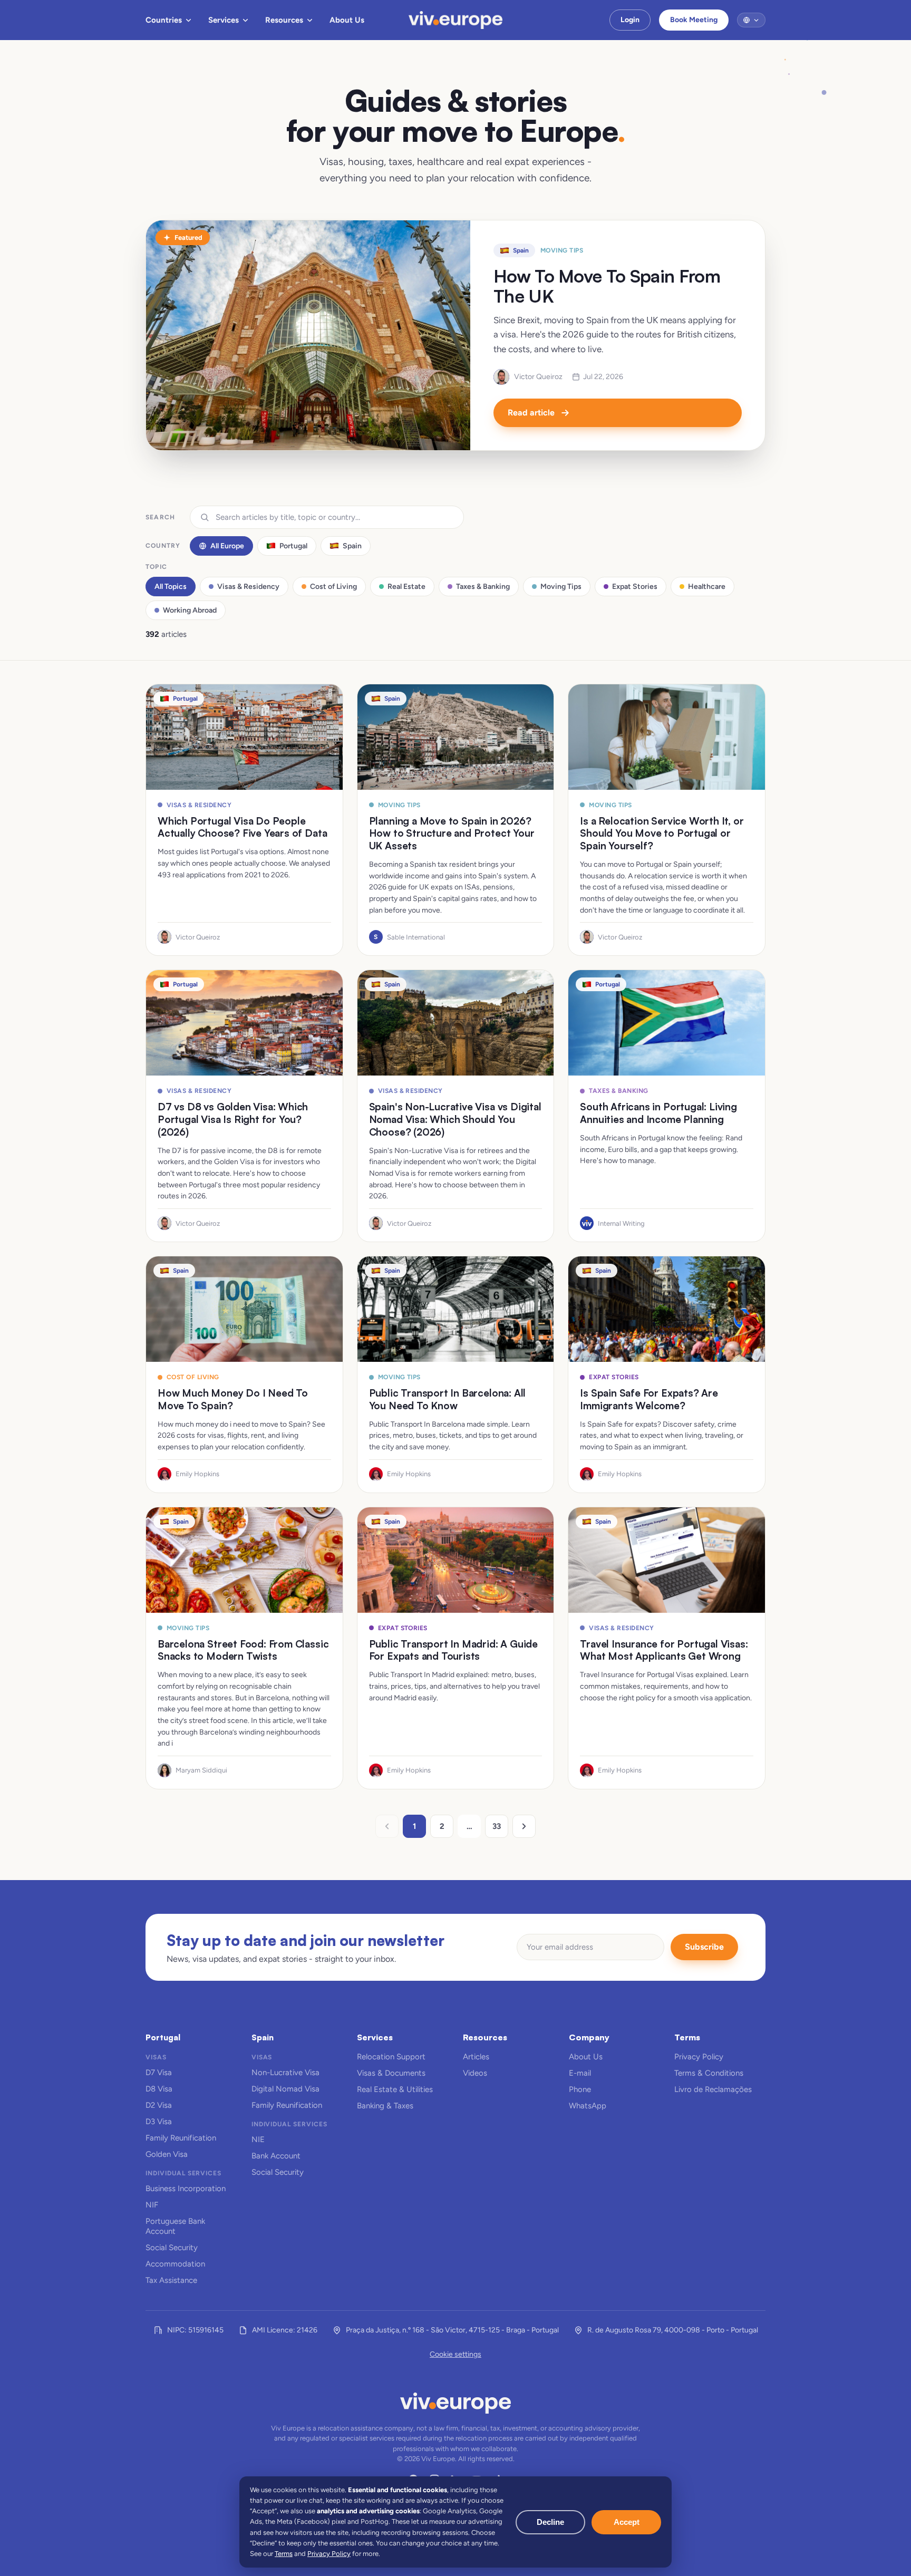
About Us (347, 20)
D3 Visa (159, 2122)
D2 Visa (159, 2105)
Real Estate (406, 587)
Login (630, 20)
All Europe (227, 546)
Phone (580, 2089)
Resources (284, 20)
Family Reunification (181, 2138)
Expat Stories (635, 587)
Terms (284, 2554)
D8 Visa (159, 2089)
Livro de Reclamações (713, 2089)
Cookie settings (455, 2354)
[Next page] (524, 1826)
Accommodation (175, 2264)
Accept (627, 2522)
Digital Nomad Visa (285, 2089)
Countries (164, 20)
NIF (152, 2205)
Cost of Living (333, 587)
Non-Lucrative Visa (285, 2073)
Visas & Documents (391, 2073)
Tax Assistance (171, 2280)
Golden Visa (167, 2154)
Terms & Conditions (709, 2073)
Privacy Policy (699, 2057)
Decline (550, 2522)
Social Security (172, 2248)
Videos (475, 2073)
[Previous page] (387, 1826)
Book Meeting (694, 20)
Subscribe (704, 1947)
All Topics (171, 587)
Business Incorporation (186, 2188)
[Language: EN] (751, 20)
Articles (476, 2057)
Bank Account (276, 2156)
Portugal (293, 546)
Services (224, 20)
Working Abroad (190, 610)
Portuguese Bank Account (175, 2226)
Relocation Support (391, 2057)
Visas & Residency (248, 587)
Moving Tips (561, 587)
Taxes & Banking (483, 587)
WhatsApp (588, 2106)
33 (497, 1826)
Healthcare (707, 587)
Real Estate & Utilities (395, 2089)
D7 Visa (159, 2073)
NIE (258, 2139)
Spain (352, 546)
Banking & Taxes (385, 2106)
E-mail (580, 2073)
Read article (531, 413)
